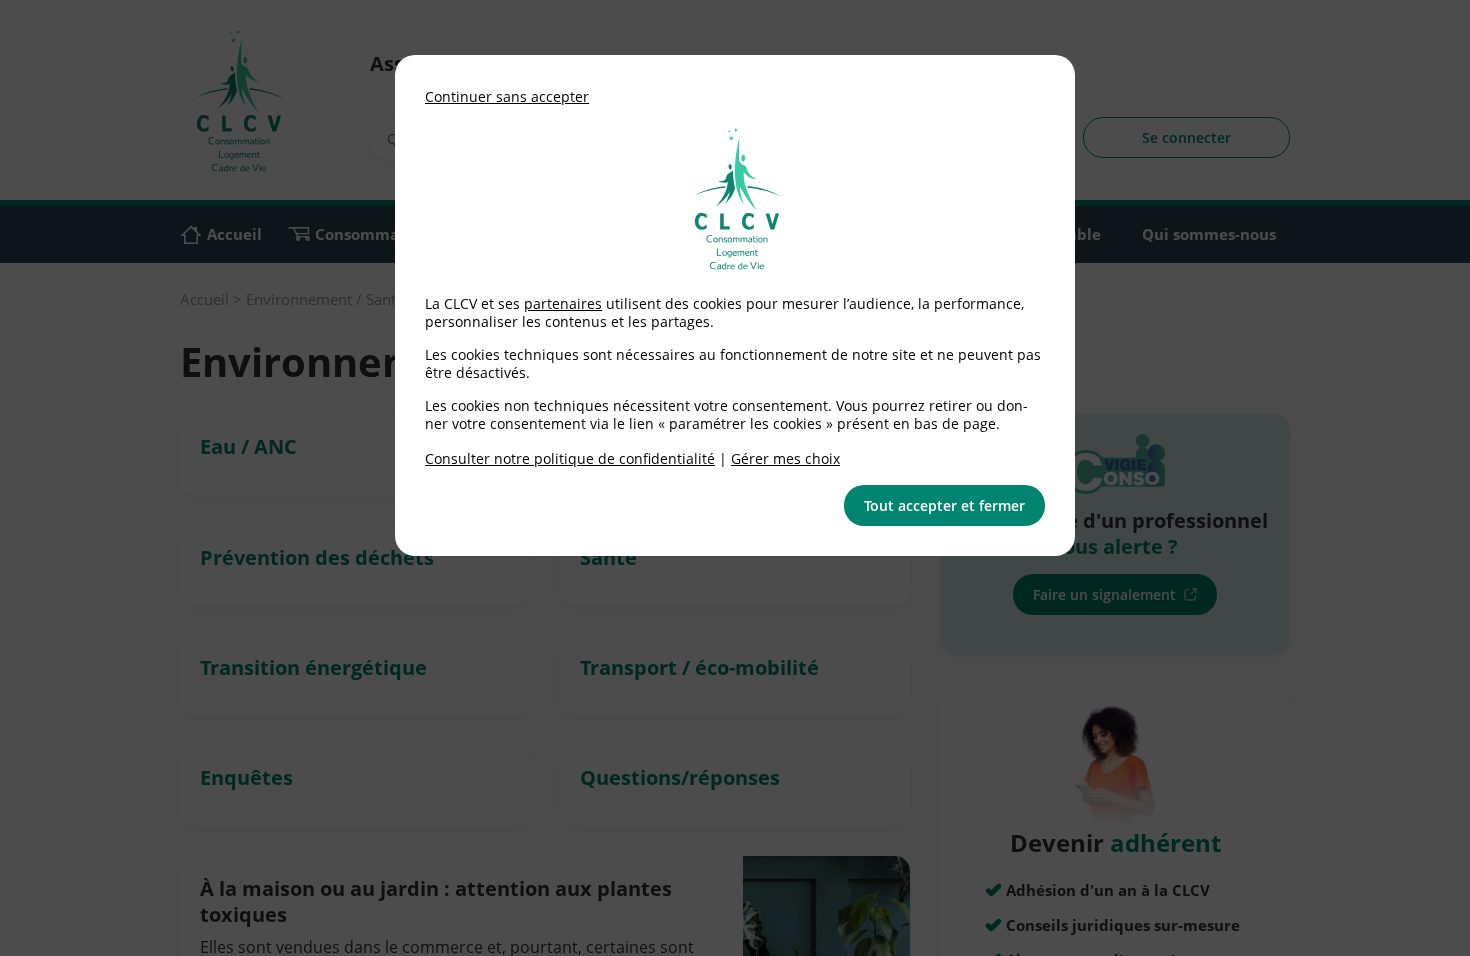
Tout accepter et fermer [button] (944, 505)
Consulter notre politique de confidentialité (570, 458)
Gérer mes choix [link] (785, 458)
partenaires (563, 303)
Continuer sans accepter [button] (507, 96)
